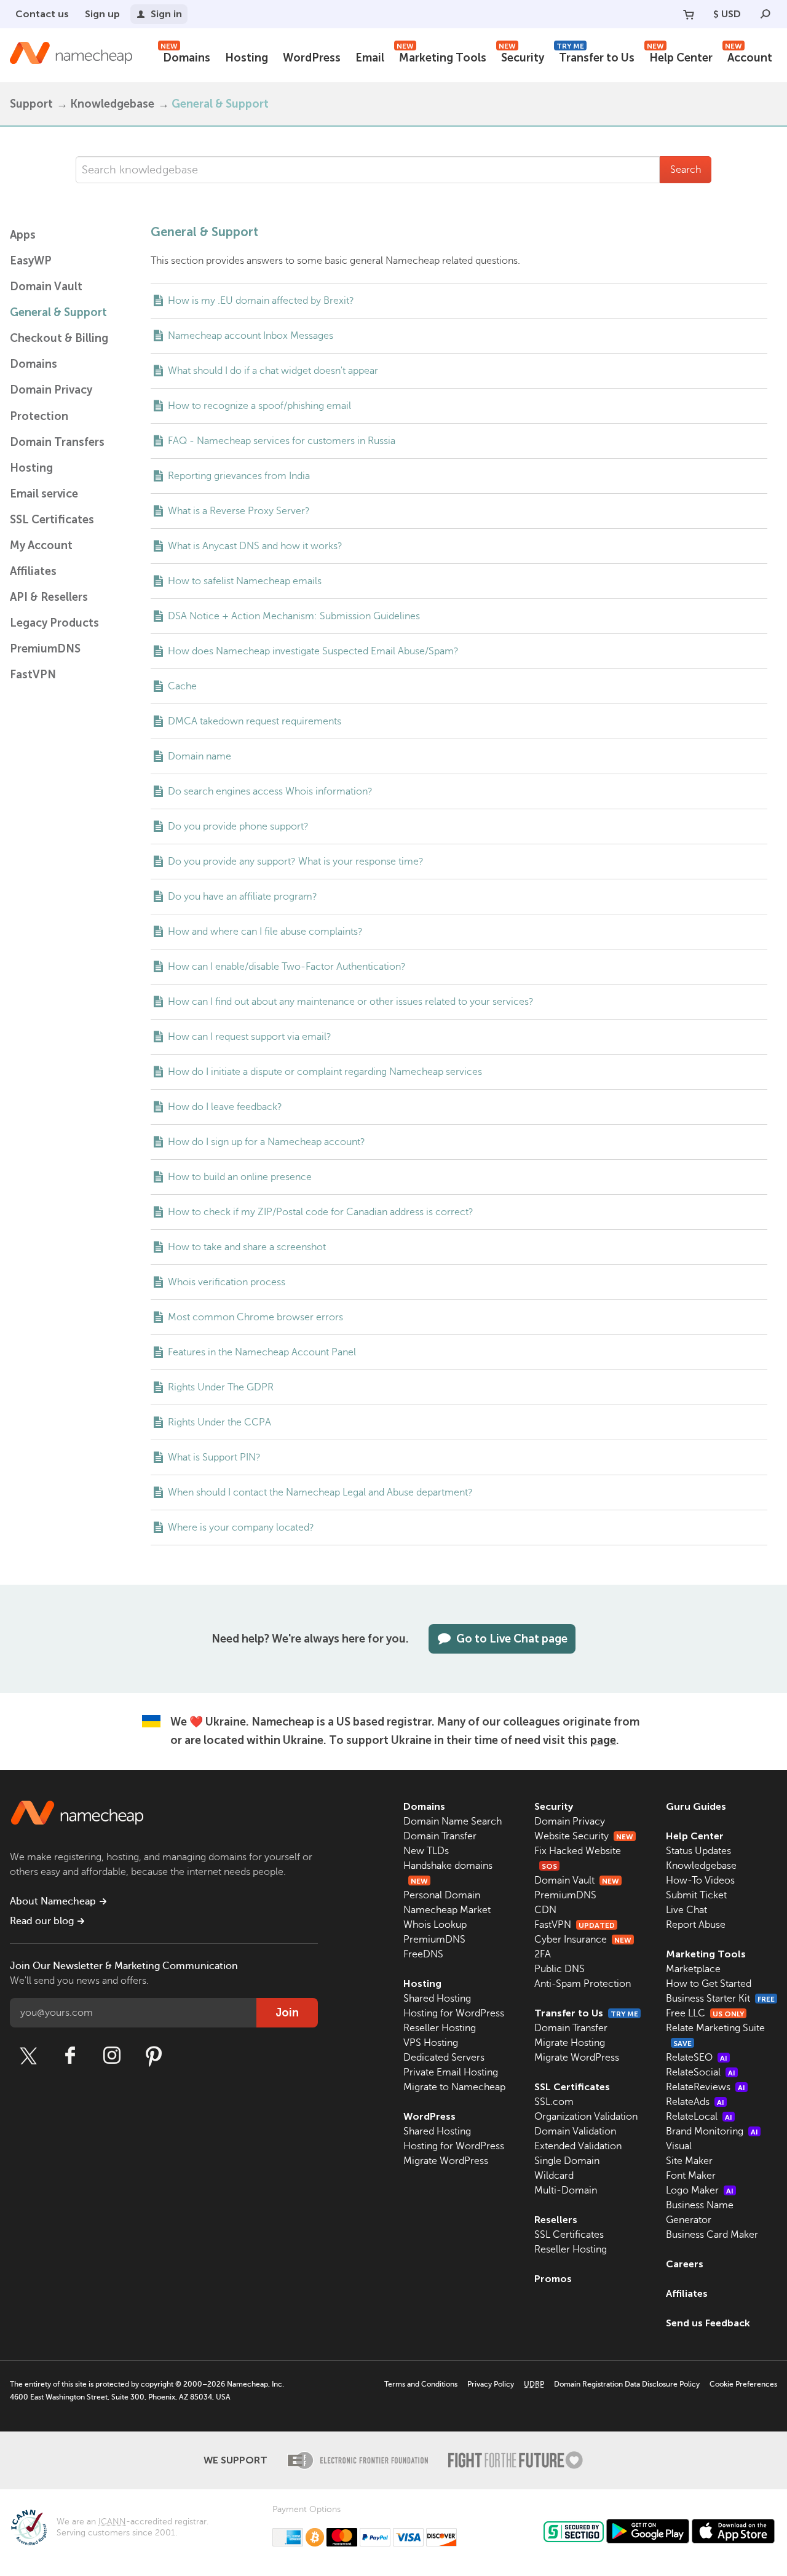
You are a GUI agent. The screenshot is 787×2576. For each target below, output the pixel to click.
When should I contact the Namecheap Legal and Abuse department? (320, 1492)
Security (521, 56)
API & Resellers (49, 597)
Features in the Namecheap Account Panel (262, 1352)
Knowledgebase (112, 104)
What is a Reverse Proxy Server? (239, 511)
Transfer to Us (595, 56)
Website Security (584, 1836)
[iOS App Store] (733, 2531)
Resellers (556, 2220)
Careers (685, 2264)
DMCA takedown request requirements (255, 721)
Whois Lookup (435, 1925)
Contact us (42, 14)
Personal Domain (442, 1895)
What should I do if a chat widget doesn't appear (273, 371)
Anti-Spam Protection (583, 1984)
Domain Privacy (570, 1821)
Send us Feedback (708, 2323)
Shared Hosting (437, 1999)
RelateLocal (699, 2117)
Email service (44, 494)
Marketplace (693, 1969)
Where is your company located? (241, 1528)
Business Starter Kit (720, 1999)
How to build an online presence (240, 1177)
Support (31, 104)
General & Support (58, 312)
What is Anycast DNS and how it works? (255, 546)
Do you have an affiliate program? (243, 897)
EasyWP (31, 261)
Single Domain (567, 2161)
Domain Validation (575, 2131)
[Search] (765, 14)
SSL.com (554, 2102)
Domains (185, 56)
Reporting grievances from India (239, 476)
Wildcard (554, 2176)
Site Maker (689, 2161)
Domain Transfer (440, 1836)
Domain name (200, 756)
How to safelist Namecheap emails (245, 581)
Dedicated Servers (444, 2058)
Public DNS (560, 1969)
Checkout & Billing (59, 338)
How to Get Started (709, 1984)
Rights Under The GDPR (221, 1387)
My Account (41, 545)
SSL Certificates (52, 520)
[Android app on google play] (648, 2531)
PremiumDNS (45, 649)
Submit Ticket (696, 1895)
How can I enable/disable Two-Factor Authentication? (287, 967)
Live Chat (686, 1910)
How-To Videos (700, 1880)
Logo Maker (700, 2190)
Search (686, 170)
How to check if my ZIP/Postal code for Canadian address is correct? (321, 1212)
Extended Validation (578, 2146)
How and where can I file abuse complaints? (265, 932)
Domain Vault (46, 287)
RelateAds (695, 2102)
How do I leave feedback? (225, 1107)
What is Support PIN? (214, 1457)
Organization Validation (586, 2117)
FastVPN (33, 675)
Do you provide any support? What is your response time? (296, 862)
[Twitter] (28, 2056)
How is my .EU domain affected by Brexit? (261, 301)
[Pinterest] (154, 2056)
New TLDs (426, 1851)
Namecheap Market (447, 1910)
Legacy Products (54, 623)
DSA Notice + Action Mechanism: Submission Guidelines (294, 616)
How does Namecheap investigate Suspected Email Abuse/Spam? (313, 651)
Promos (553, 2279)
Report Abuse (696, 1925)
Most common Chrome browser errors (255, 1317)
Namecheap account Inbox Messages (251, 336)
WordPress (312, 58)
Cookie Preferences (743, 2384)
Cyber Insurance (583, 1940)
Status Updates (698, 1851)
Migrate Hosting (570, 2043)
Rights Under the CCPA (219, 1422)
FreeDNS (423, 1954)
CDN (545, 1910)
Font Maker (691, 2176)
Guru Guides (696, 1806)
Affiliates (33, 571)
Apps (23, 235)
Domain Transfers (57, 442)
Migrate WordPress (446, 2161)
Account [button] (749, 56)
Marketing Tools (441, 56)
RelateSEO (697, 2058)
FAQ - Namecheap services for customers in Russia (282, 441)
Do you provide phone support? (238, 826)
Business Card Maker (712, 2235)
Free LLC (705, 2013)
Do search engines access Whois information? (270, 791)
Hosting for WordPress (454, 2013)
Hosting (247, 58)
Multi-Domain (566, 2190)
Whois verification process (227, 1282)
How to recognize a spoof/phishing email (259, 406)
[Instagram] (112, 2056)
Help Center (680, 56)
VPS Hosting (431, 2043)
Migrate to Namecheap (454, 2087)
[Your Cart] (689, 14)
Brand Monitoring (712, 2131)
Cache (182, 686)
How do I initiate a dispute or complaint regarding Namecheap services (325, 1072)
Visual (679, 2146)
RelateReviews (706, 2087)
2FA (543, 1954)
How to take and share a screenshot (247, 1247)
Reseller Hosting (440, 2028)
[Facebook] (70, 2056)
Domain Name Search (453, 1821)
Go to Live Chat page (512, 1639)
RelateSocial (701, 2072)
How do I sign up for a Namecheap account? (267, 1142)
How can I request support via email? (250, 1037)
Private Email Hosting (451, 2072)
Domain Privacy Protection (51, 403)
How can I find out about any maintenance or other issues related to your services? (351, 1002)
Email (370, 58)
